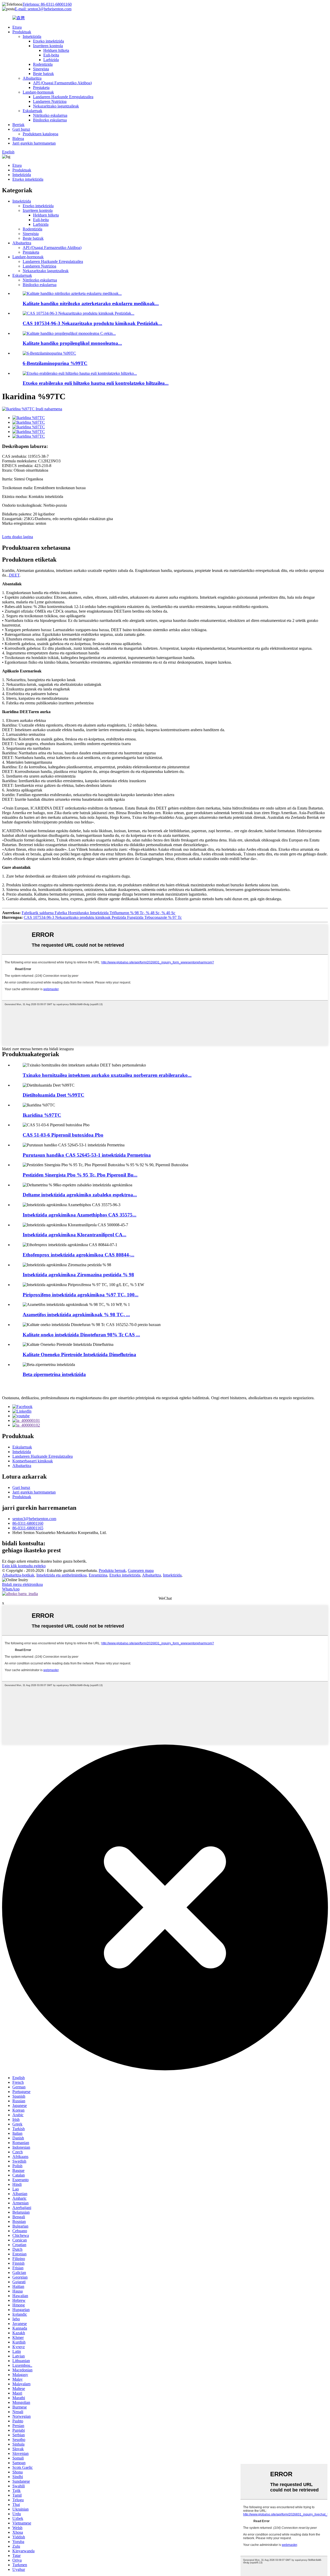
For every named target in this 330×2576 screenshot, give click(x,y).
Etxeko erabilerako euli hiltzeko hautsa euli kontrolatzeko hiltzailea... (96, 383)
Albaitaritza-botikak (18, 1575)
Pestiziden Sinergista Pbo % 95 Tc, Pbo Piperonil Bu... (80, 1175)
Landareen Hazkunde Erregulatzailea (63, 97)
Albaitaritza (32, 78)
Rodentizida (43, 64)
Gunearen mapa (141, 1570)
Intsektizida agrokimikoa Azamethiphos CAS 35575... (80, 1215)
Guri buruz (21, 129)
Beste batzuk (43, 74)
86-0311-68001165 (28, 1528)
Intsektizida (32, 36)
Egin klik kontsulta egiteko (24, 1566)
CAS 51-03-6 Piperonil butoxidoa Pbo (63, 1135)
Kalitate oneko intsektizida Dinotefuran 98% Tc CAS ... (81, 1335)
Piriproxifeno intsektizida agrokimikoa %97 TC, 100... (81, 1295)
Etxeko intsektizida (48, 41)
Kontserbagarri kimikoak (33, 1461)
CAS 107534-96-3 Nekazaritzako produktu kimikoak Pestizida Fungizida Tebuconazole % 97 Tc (103, 917)
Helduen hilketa (56, 50)
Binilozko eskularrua (50, 120)
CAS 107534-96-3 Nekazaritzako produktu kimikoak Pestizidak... (92, 323)
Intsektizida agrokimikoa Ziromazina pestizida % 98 (78, 1275)
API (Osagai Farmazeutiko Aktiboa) (62, 83)
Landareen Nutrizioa (50, 101)
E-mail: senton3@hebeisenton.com (43, 9)
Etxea (17, 27)
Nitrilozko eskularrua (50, 115)
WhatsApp (11, 1589)
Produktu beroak (112, 1570)
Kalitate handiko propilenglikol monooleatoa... (72, 343)
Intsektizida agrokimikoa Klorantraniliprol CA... (75, 1235)
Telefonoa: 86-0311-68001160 (47, 4)
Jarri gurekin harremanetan (34, 143)
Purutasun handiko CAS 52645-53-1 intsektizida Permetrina (87, 1155)
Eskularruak (32, 111)
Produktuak (22, 32)
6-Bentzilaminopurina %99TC (55, 363)
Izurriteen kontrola (48, 46)
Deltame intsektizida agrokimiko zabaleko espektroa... (80, 1195)
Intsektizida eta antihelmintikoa (61, 1575)
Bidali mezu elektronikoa (22, 1584)
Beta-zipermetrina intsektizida (54, 1374)
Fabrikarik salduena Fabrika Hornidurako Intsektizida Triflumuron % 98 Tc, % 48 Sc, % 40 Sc (98, 913)
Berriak (18, 125)
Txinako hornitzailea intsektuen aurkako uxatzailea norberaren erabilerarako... (107, 1075)
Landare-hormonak (38, 92)
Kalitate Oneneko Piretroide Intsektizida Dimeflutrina (79, 1354)
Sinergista (41, 69)
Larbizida (51, 60)
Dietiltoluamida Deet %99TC (53, 1095)
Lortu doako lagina (18, 537)
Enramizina (98, 1575)
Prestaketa (41, 87)
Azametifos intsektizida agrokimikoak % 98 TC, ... (76, 1315)
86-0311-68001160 (28, 1523)
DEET (14, 575)
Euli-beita (51, 55)
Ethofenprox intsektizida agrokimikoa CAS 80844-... (79, 1255)
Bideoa (18, 139)
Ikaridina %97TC (42, 1115)
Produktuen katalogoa (40, 134)
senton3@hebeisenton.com (34, 1519)
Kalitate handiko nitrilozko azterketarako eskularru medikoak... (91, 303)
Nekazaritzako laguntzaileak (56, 106)
